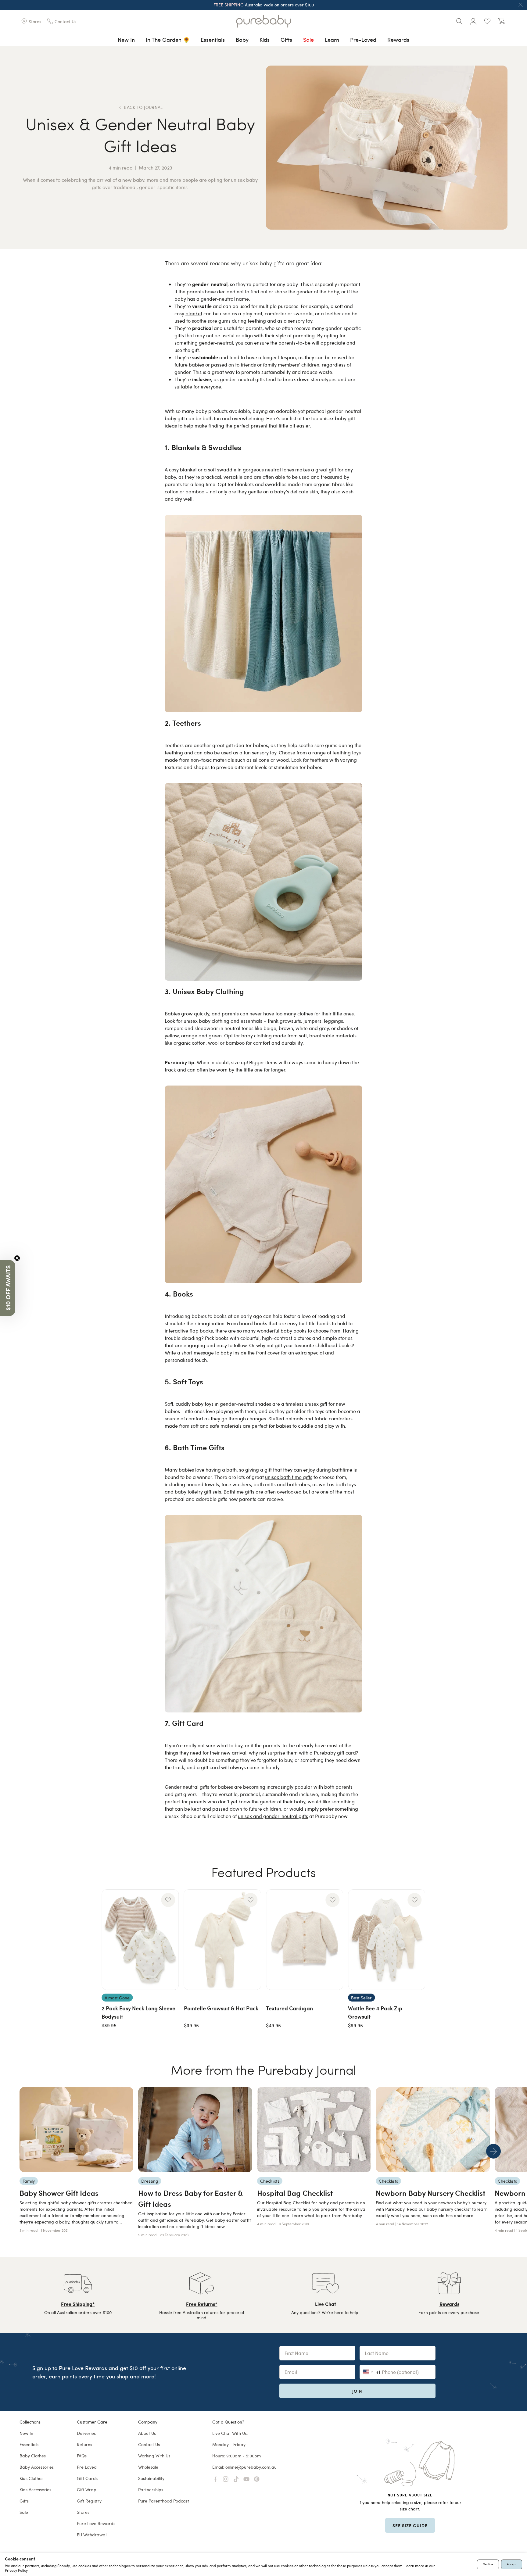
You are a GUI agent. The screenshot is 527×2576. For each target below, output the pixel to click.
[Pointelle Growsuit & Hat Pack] (222, 1940)
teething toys (347, 752)
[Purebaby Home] (263, 21)
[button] (8, 1288)
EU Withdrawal (92, 2535)
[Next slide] (493, 2151)
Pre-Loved (363, 39)
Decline (488, 2564)
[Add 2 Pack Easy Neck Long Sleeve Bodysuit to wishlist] (168, 1900)
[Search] (459, 21)
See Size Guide (410, 2525)
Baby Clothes (33, 2456)
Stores (83, 2512)
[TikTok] (236, 2479)
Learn (332, 39)
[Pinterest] (257, 2479)
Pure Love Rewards (96, 2523)
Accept (512, 2564)
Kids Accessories (35, 2490)
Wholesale (148, 2467)
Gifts (286, 39)
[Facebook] (215, 2479)
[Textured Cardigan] (305, 1940)
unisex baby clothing (206, 1021)
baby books (294, 1331)
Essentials (213, 39)
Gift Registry (89, 2501)
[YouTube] (246, 2479)
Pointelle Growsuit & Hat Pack (221, 2008)
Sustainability (151, 2478)
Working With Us (154, 2456)
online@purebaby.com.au (251, 2467)
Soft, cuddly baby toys (189, 1404)
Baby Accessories (37, 2467)
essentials (251, 1021)
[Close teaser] (17, 1258)
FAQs (82, 2456)
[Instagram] (226, 2479)
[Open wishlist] (487, 21)
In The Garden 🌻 (168, 39)
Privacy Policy (16, 2570)
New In (126, 39)
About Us (147, 2433)
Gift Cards (87, 2478)
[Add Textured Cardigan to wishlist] (332, 1900)
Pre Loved (87, 2467)
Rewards (398, 39)
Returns (84, 2444)
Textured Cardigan (289, 2008)
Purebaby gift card (335, 1753)
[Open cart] (501, 21)
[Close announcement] (521, 5)
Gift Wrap (87, 2490)
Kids (265, 39)
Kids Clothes (31, 2478)
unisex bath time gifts (289, 1477)
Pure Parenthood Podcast (164, 2501)
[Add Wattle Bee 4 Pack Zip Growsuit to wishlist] (415, 1900)
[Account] (473, 21)
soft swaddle (222, 469)
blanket (194, 313)
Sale (308, 39)
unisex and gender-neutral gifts (273, 1816)
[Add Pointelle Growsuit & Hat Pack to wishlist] (250, 1900)
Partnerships (151, 2490)
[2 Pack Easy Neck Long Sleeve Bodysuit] (140, 1940)
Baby (242, 39)
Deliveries (86, 2433)
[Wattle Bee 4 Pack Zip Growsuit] (387, 1940)
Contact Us (149, 2444)
